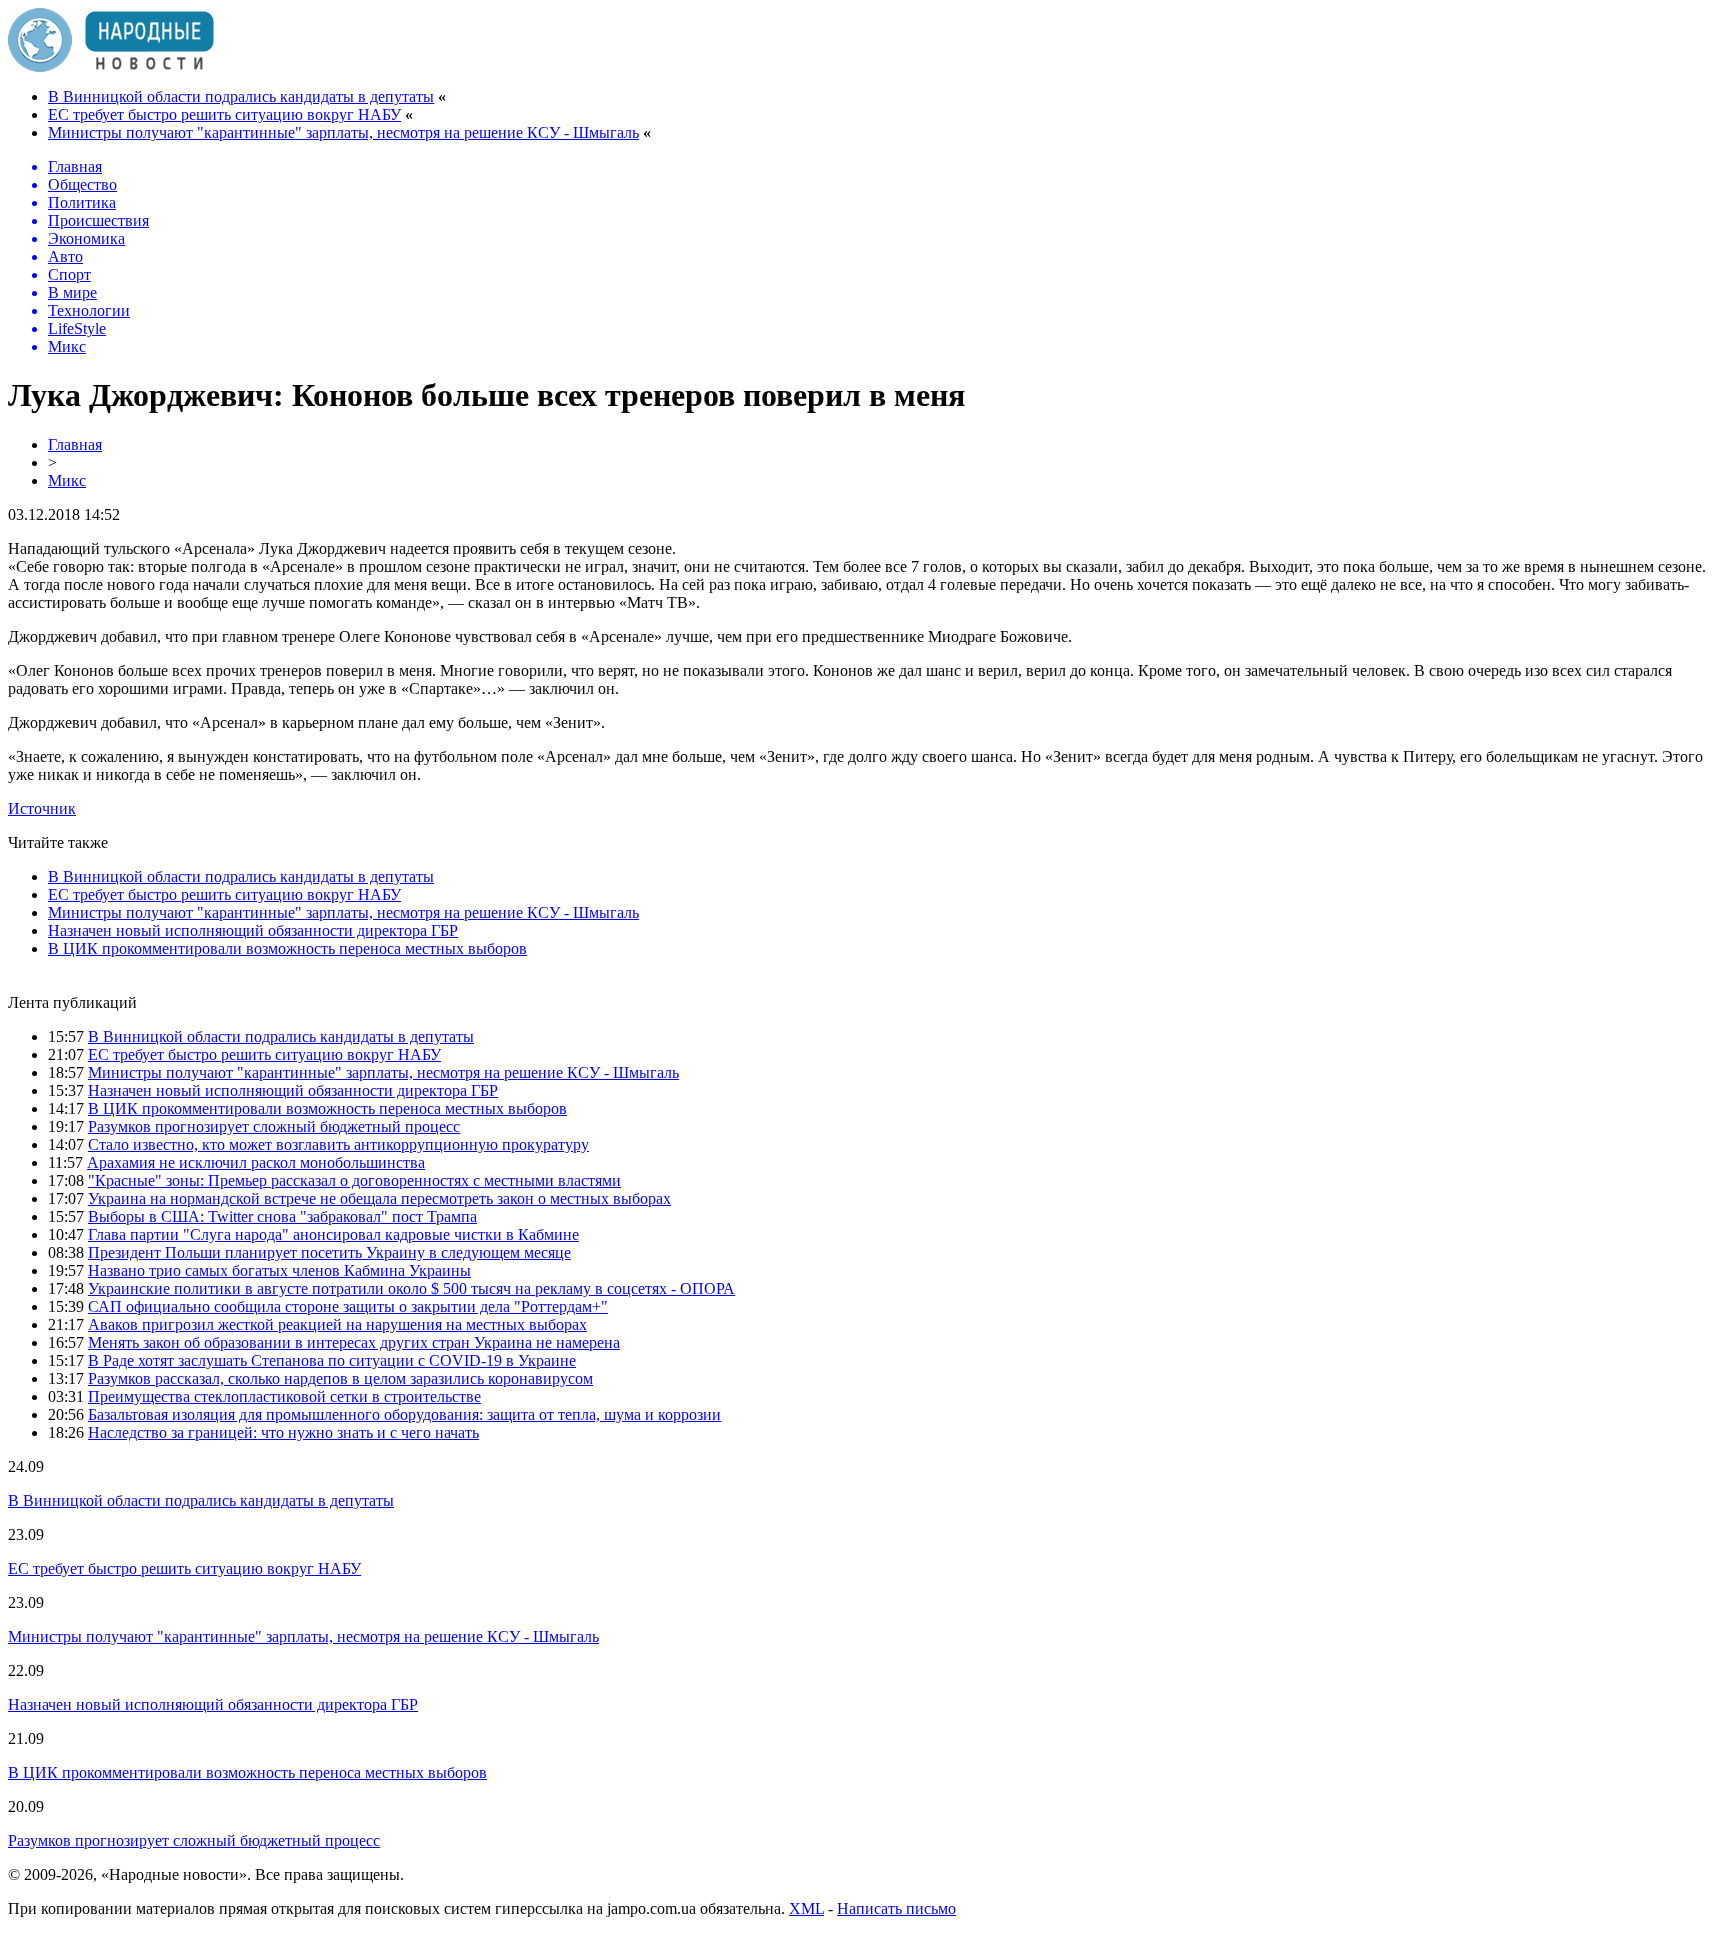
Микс (67, 480)
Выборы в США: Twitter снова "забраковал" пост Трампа (282, 1216)
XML (806, 1908)
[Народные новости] (111, 66)
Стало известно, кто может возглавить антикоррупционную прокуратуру (338, 1144)
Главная (75, 444)
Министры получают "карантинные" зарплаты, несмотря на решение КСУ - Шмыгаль (343, 132)
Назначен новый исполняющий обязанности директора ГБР (253, 930)
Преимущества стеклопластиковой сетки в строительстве (284, 1396)
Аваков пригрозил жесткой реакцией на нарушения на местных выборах (337, 1324)
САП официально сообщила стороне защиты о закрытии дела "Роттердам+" (348, 1306)
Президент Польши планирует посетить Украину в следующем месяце (329, 1252)
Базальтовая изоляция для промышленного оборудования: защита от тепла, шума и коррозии (404, 1414)
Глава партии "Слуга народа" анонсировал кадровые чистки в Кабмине (333, 1234)
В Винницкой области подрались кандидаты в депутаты (241, 96)
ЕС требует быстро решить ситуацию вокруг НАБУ (224, 114)
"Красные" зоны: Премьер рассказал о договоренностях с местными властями (354, 1180)
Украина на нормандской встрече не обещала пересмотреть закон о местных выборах (379, 1198)
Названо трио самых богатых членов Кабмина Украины (279, 1270)
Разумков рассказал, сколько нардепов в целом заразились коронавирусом (340, 1378)
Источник (42, 808)
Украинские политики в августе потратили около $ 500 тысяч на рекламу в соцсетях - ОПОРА (411, 1288)
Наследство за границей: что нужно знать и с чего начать (283, 1432)
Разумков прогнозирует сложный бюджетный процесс (274, 1126)
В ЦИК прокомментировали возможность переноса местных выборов (287, 948)
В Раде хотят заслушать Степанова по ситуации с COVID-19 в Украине (332, 1360)
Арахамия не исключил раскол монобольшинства (256, 1162)
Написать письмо (896, 1908)
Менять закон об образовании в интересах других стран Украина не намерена (354, 1342)
